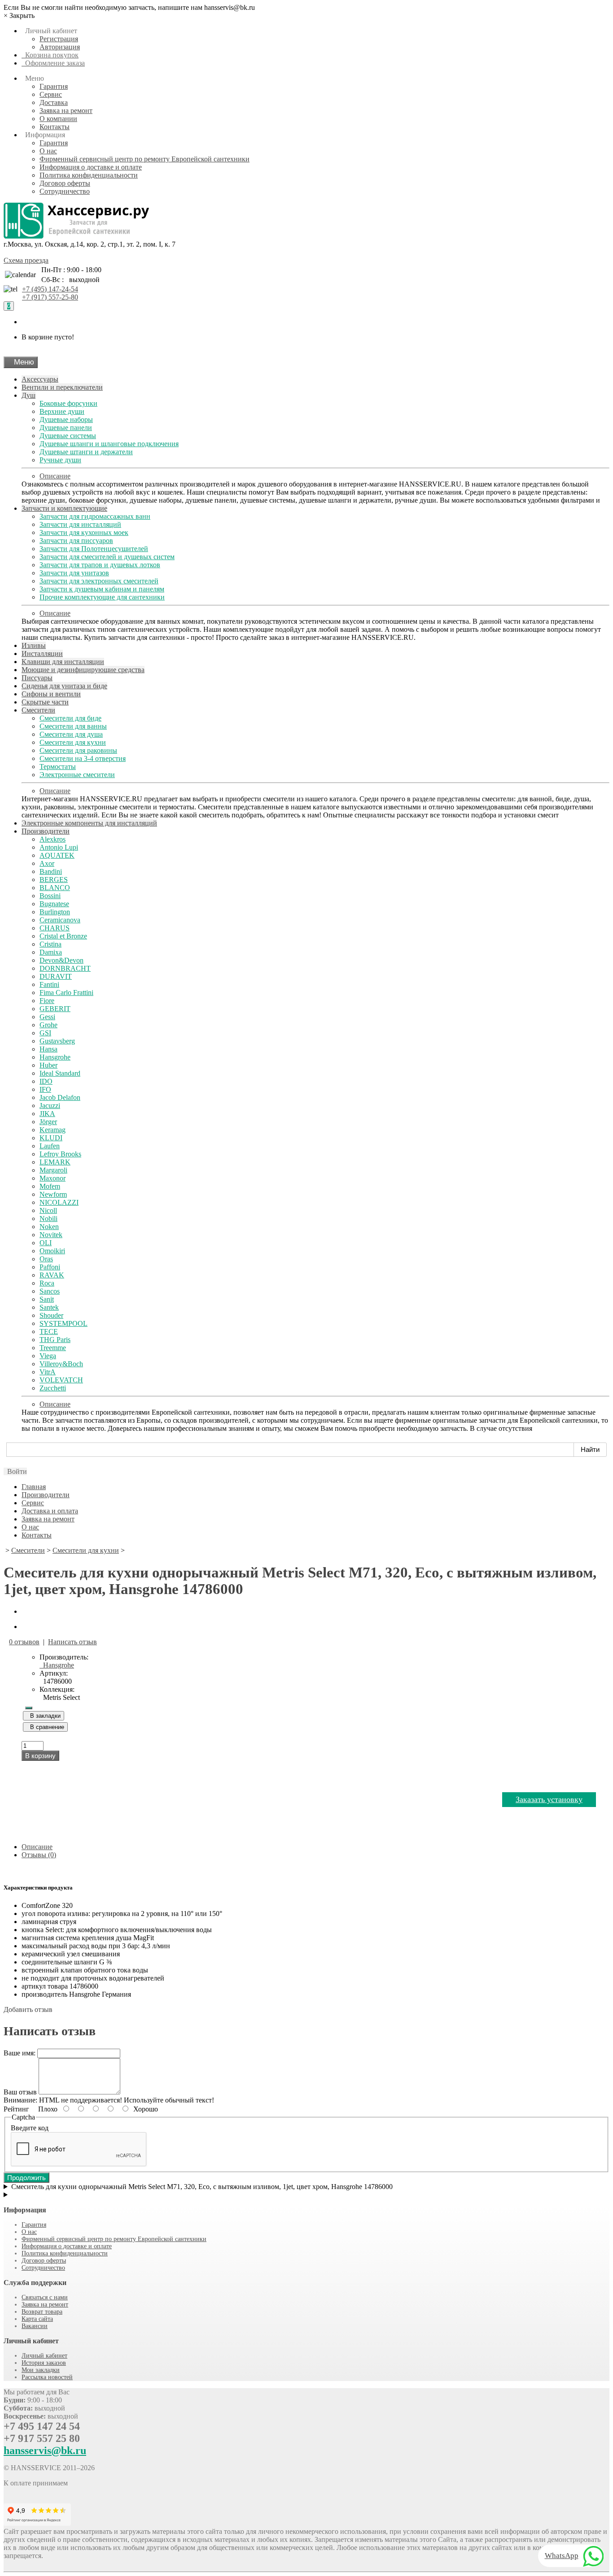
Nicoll (48, 1210)
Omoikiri (52, 1251)
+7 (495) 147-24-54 (50, 289)
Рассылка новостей (47, 2377)
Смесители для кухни (73, 742)
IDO (46, 1081)
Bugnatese (54, 904)
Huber (48, 1065)
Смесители (38, 710)
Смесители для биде (70, 718)
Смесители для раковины (78, 750)
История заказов (44, 2363)
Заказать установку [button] (549, 1799)
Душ (28, 395)
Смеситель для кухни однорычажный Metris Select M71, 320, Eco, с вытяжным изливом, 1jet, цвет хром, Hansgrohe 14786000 (202, 2187)
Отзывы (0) (39, 1855)
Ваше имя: (20, 2053)
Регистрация (59, 39)
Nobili (48, 1218)
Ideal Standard (60, 1073)
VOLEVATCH (61, 1380)
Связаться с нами (45, 2297)
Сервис (51, 94)
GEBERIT (55, 1009)
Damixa (51, 952)
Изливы (34, 645)
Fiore (47, 1001)
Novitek (51, 1235)
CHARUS (55, 928)
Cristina (50, 944)
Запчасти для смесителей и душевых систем (107, 557)
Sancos (50, 1291)
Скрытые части (45, 702)
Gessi (47, 1017)
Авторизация (60, 47)
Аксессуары (40, 379)
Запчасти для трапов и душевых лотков (100, 565)
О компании (58, 119)
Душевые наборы (66, 419)
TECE (49, 1331)
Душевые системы (68, 436)
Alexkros (53, 839)
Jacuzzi (50, 1106)
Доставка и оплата (50, 1511)
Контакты (55, 127)
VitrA (48, 1372)
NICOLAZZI (59, 1202)
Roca (47, 1283)
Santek (49, 1307)
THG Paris (55, 1340)
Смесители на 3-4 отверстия (83, 758)
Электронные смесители (77, 775)
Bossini (50, 896)
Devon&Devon (61, 960)
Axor (47, 863)
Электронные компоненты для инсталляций (89, 823)
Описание (55, 476)
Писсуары (37, 678)
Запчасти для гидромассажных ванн (95, 516)
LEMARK (55, 1162)
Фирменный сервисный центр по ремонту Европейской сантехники (144, 159)
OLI (46, 1243)
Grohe (48, 1025)
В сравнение (45, 1727)
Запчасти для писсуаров (76, 541)
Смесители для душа (71, 734)
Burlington (55, 912)
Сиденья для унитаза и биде (64, 686)
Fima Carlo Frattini (66, 993)
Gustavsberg (57, 1041)
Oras (46, 1259)
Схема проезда (26, 260)
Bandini (51, 871)
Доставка (54, 102)
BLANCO (55, 888)
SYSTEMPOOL (63, 1323)
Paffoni (50, 1267)
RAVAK (52, 1275)
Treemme (53, 1348)
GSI (45, 1033)
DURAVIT (56, 976)
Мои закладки (41, 2370)
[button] (15, 1471)
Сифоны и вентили (51, 694)
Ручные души (60, 460)
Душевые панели (66, 428)
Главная (34, 1487)
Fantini (49, 984)
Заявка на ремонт (66, 111)
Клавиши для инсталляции (63, 662)
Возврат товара (42, 2312)
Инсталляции (42, 654)
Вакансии (35, 2326)
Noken (49, 1227)
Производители (46, 831)
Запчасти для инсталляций (80, 524)
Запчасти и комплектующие (64, 508)
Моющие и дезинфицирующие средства (83, 670)
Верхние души (62, 411)
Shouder (51, 1315)
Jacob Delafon (60, 1097)
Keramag (53, 1130)
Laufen (50, 1146)
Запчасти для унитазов (74, 573)
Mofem (50, 1186)
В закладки (44, 1716)
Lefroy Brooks (60, 1154)
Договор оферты (65, 183)
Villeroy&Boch (61, 1364)
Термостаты (58, 767)
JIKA (47, 1114)
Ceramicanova (60, 920)
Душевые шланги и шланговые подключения (109, 444)
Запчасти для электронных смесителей (99, 581)
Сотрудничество (65, 191)
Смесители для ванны (73, 726)
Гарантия (54, 86)
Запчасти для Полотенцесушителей (94, 549)
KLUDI (51, 1138)
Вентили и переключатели (62, 387)
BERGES (54, 880)
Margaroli (53, 1170)
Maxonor (53, 1178)
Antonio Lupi (59, 847)
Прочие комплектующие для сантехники (102, 597)
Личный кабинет (44, 2356)
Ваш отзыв (20, 2092)
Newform (53, 1194)
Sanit (47, 1299)
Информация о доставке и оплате (91, 167)
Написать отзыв (72, 1642)
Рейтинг (16, 2109)
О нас (48, 151)
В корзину (40, 1756)
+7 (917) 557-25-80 (50, 297)
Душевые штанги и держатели (86, 452)
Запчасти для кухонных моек (84, 532)
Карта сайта (37, 2319)
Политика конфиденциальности (89, 175)
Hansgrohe (55, 1057)
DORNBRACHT (65, 968)
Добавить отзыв (28, 2009)
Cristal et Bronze (63, 936)
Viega (48, 1356)
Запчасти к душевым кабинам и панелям (102, 589)
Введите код (30, 2128)
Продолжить (26, 2178)
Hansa (48, 1049)
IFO (45, 1089)
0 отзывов (24, 1642)
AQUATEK (57, 855)
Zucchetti (53, 1388)
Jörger (48, 1122)
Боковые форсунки (68, 403)
